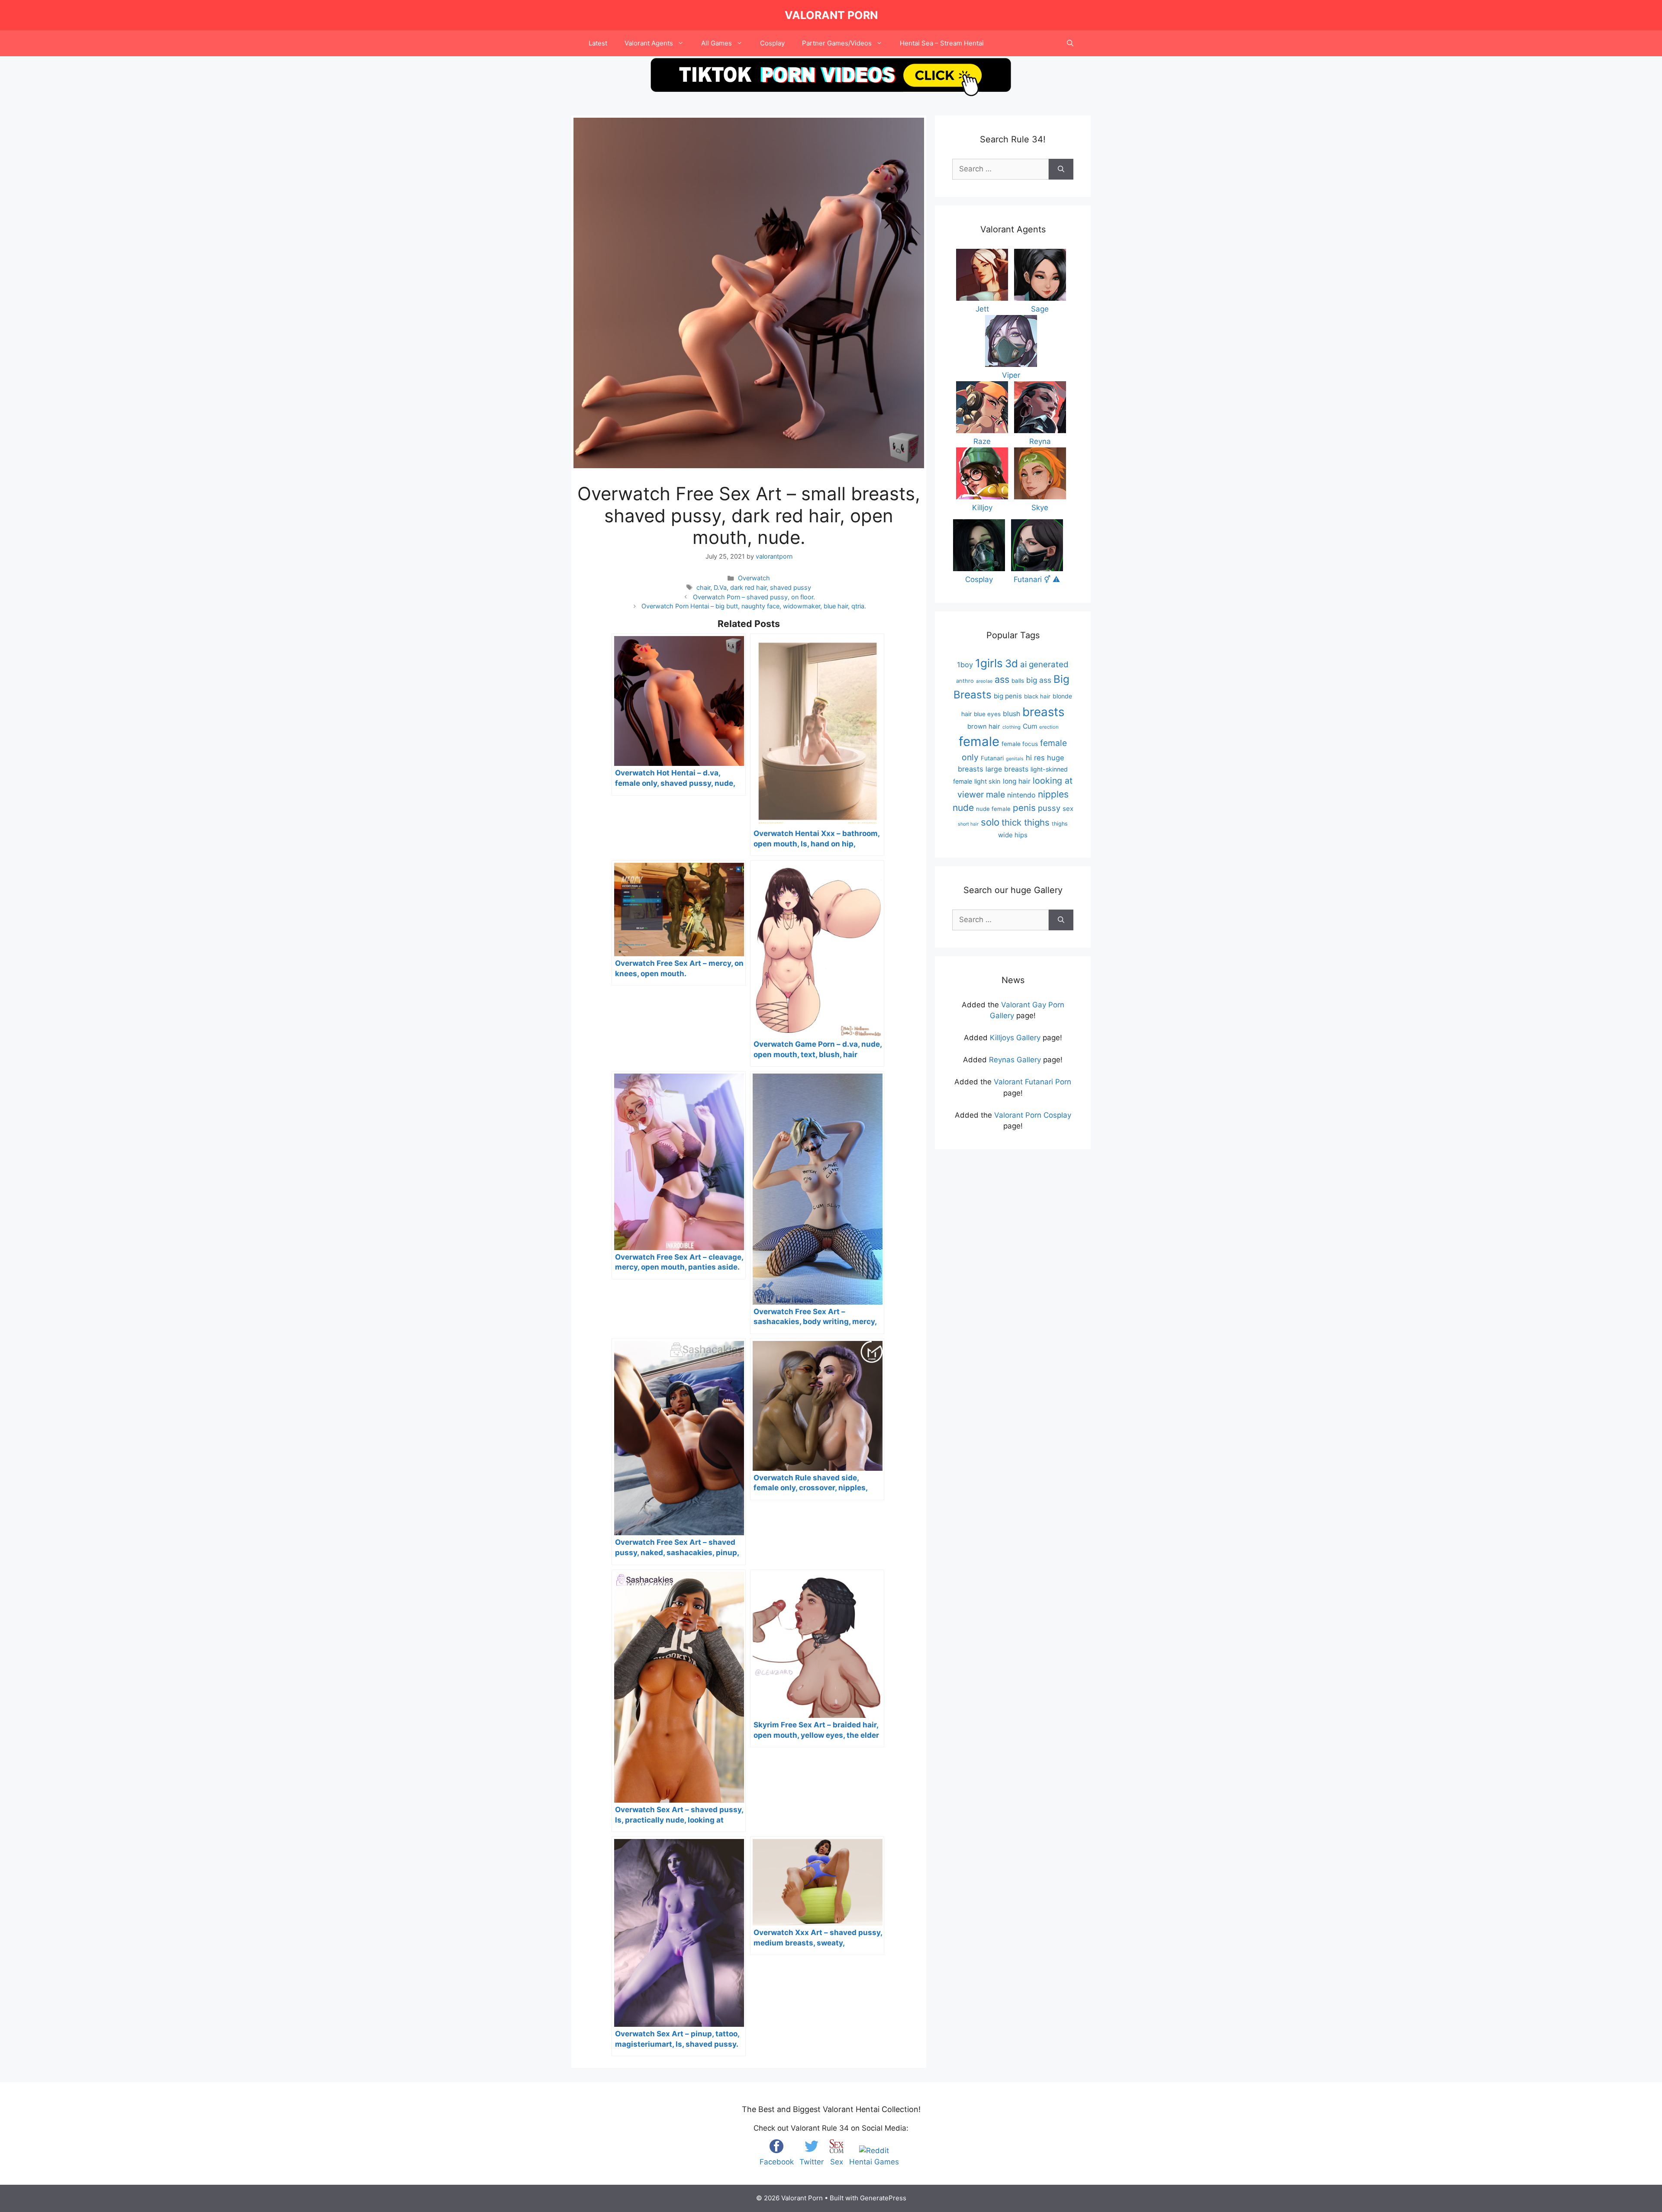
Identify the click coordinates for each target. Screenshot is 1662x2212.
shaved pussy (791, 587)
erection (1049, 727)
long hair (1017, 781)
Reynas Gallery (1015, 1060)
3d (1011, 664)
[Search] (1061, 169)
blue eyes (987, 714)
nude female (993, 809)
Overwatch (754, 578)
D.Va (720, 587)
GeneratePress (883, 2198)
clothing (1011, 727)
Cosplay (772, 43)
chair (703, 587)
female (979, 741)
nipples (1053, 794)
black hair (1037, 696)
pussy (1049, 808)
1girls (989, 663)
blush (1011, 714)
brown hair (984, 727)
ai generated (1044, 664)
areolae (984, 681)
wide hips (1013, 835)
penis (1024, 808)
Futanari (992, 758)
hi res (1035, 758)
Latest (598, 43)
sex (1068, 809)
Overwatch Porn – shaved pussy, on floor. (754, 597)
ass (1002, 679)
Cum (1030, 726)
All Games (717, 43)
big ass (1039, 680)
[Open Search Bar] (1070, 43)
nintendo (1021, 795)
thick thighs (1026, 822)
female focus (1020, 744)
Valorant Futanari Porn (1032, 1082)
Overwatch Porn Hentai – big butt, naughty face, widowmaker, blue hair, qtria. (754, 606)
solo (990, 822)
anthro (965, 681)
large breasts (1007, 769)
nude (963, 808)
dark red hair (748, 587)
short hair (968, 824)
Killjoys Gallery (1015, 1038)
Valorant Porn (831, 15)
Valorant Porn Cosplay (1033, 1115)
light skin (987, 781)
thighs (1060, 824)
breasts (1043, 712)
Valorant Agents (649, 43)
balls (1018, 681)
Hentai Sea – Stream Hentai (942, 43)
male (995, 794)
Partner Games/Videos (837, 43)
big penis (1008, 696)
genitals (1015, 759)
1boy (965, 665)
